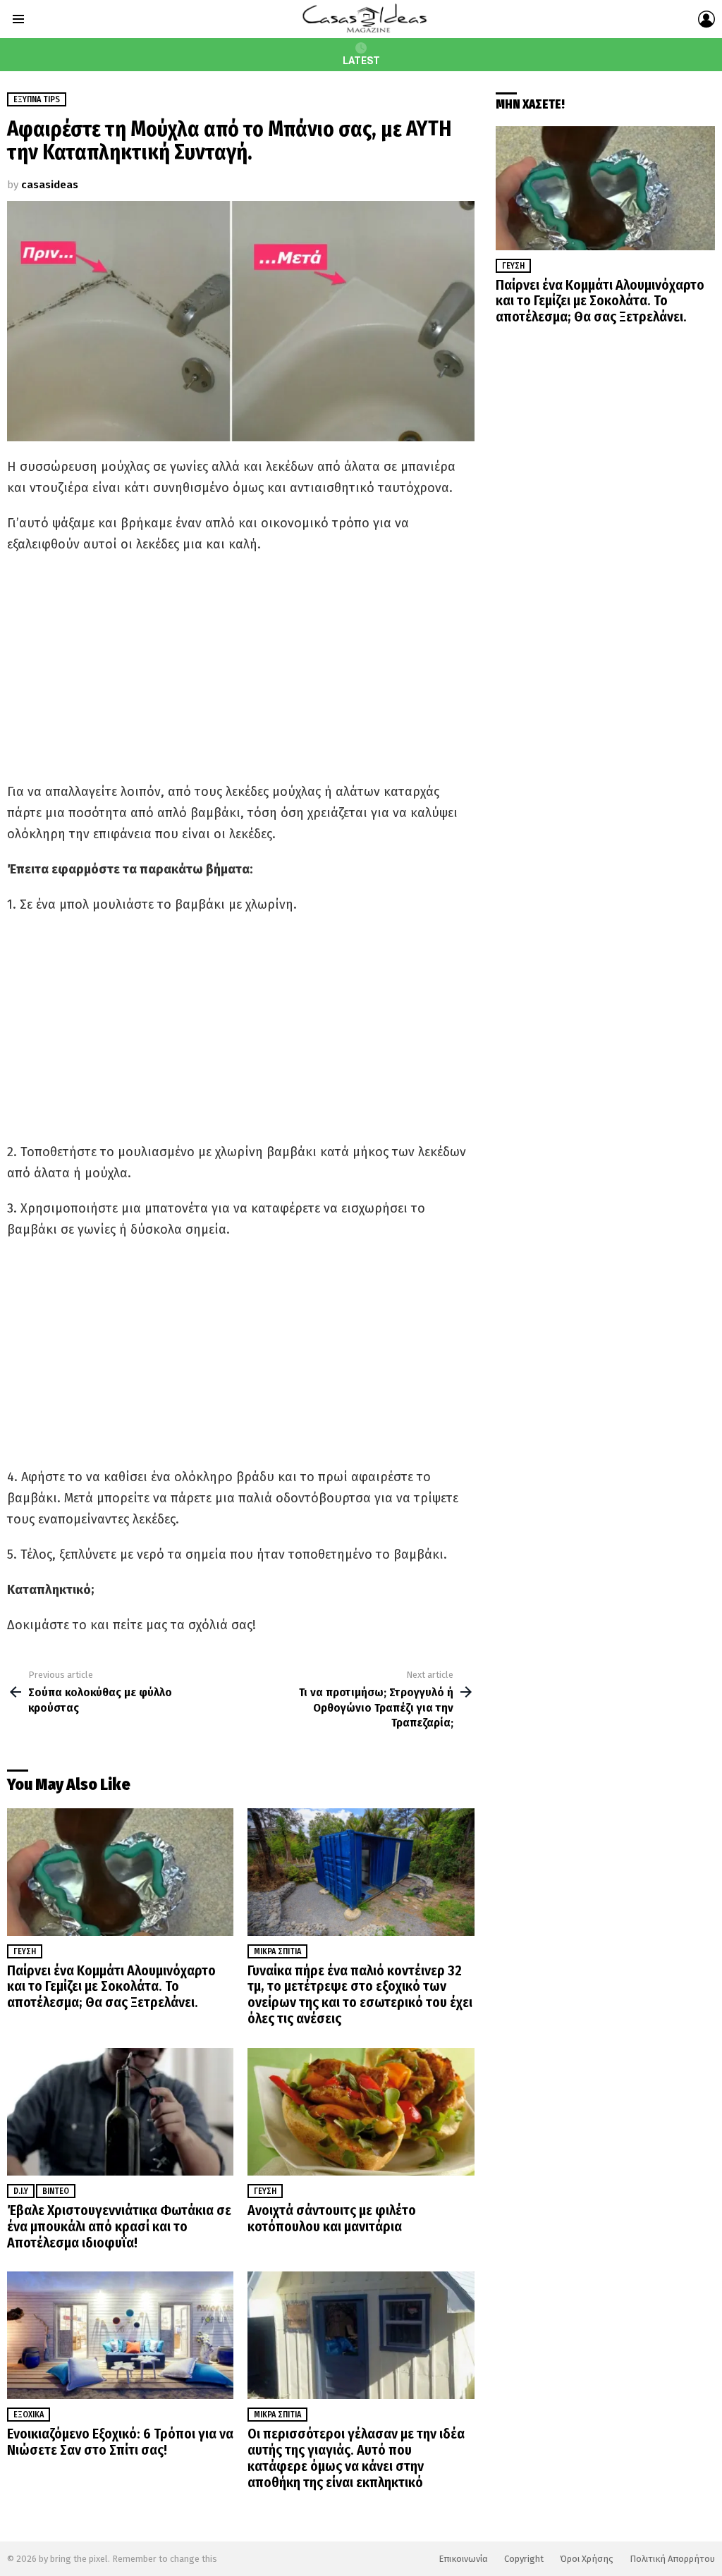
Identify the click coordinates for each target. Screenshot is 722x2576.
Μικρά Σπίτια (277, 1951)
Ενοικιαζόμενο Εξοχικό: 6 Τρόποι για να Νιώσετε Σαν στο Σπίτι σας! (120, 2442)
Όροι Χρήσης (587, 2559)
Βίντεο (56, 2191)
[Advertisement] (241, 668)
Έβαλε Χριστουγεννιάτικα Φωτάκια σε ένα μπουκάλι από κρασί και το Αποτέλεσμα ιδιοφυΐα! (119, 2226)
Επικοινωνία (463, 2559)
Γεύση (25, 1951)
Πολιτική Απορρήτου (672, 2559)
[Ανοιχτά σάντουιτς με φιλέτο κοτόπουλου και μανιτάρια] (361, 2112)
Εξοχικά (29, 2415)
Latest (361, 61)
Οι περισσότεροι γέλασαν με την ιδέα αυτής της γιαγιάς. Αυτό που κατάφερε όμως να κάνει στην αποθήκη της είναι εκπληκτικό (356, 2458)
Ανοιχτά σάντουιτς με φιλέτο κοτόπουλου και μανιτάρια (332, 2218)
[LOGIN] (706, 19)
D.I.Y (21, 2191)
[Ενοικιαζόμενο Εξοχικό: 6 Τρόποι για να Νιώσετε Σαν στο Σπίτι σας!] (120, 2335)
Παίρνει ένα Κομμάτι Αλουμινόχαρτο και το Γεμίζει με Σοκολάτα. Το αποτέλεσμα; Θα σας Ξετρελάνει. (111, 1987)
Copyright (524, 2559)
